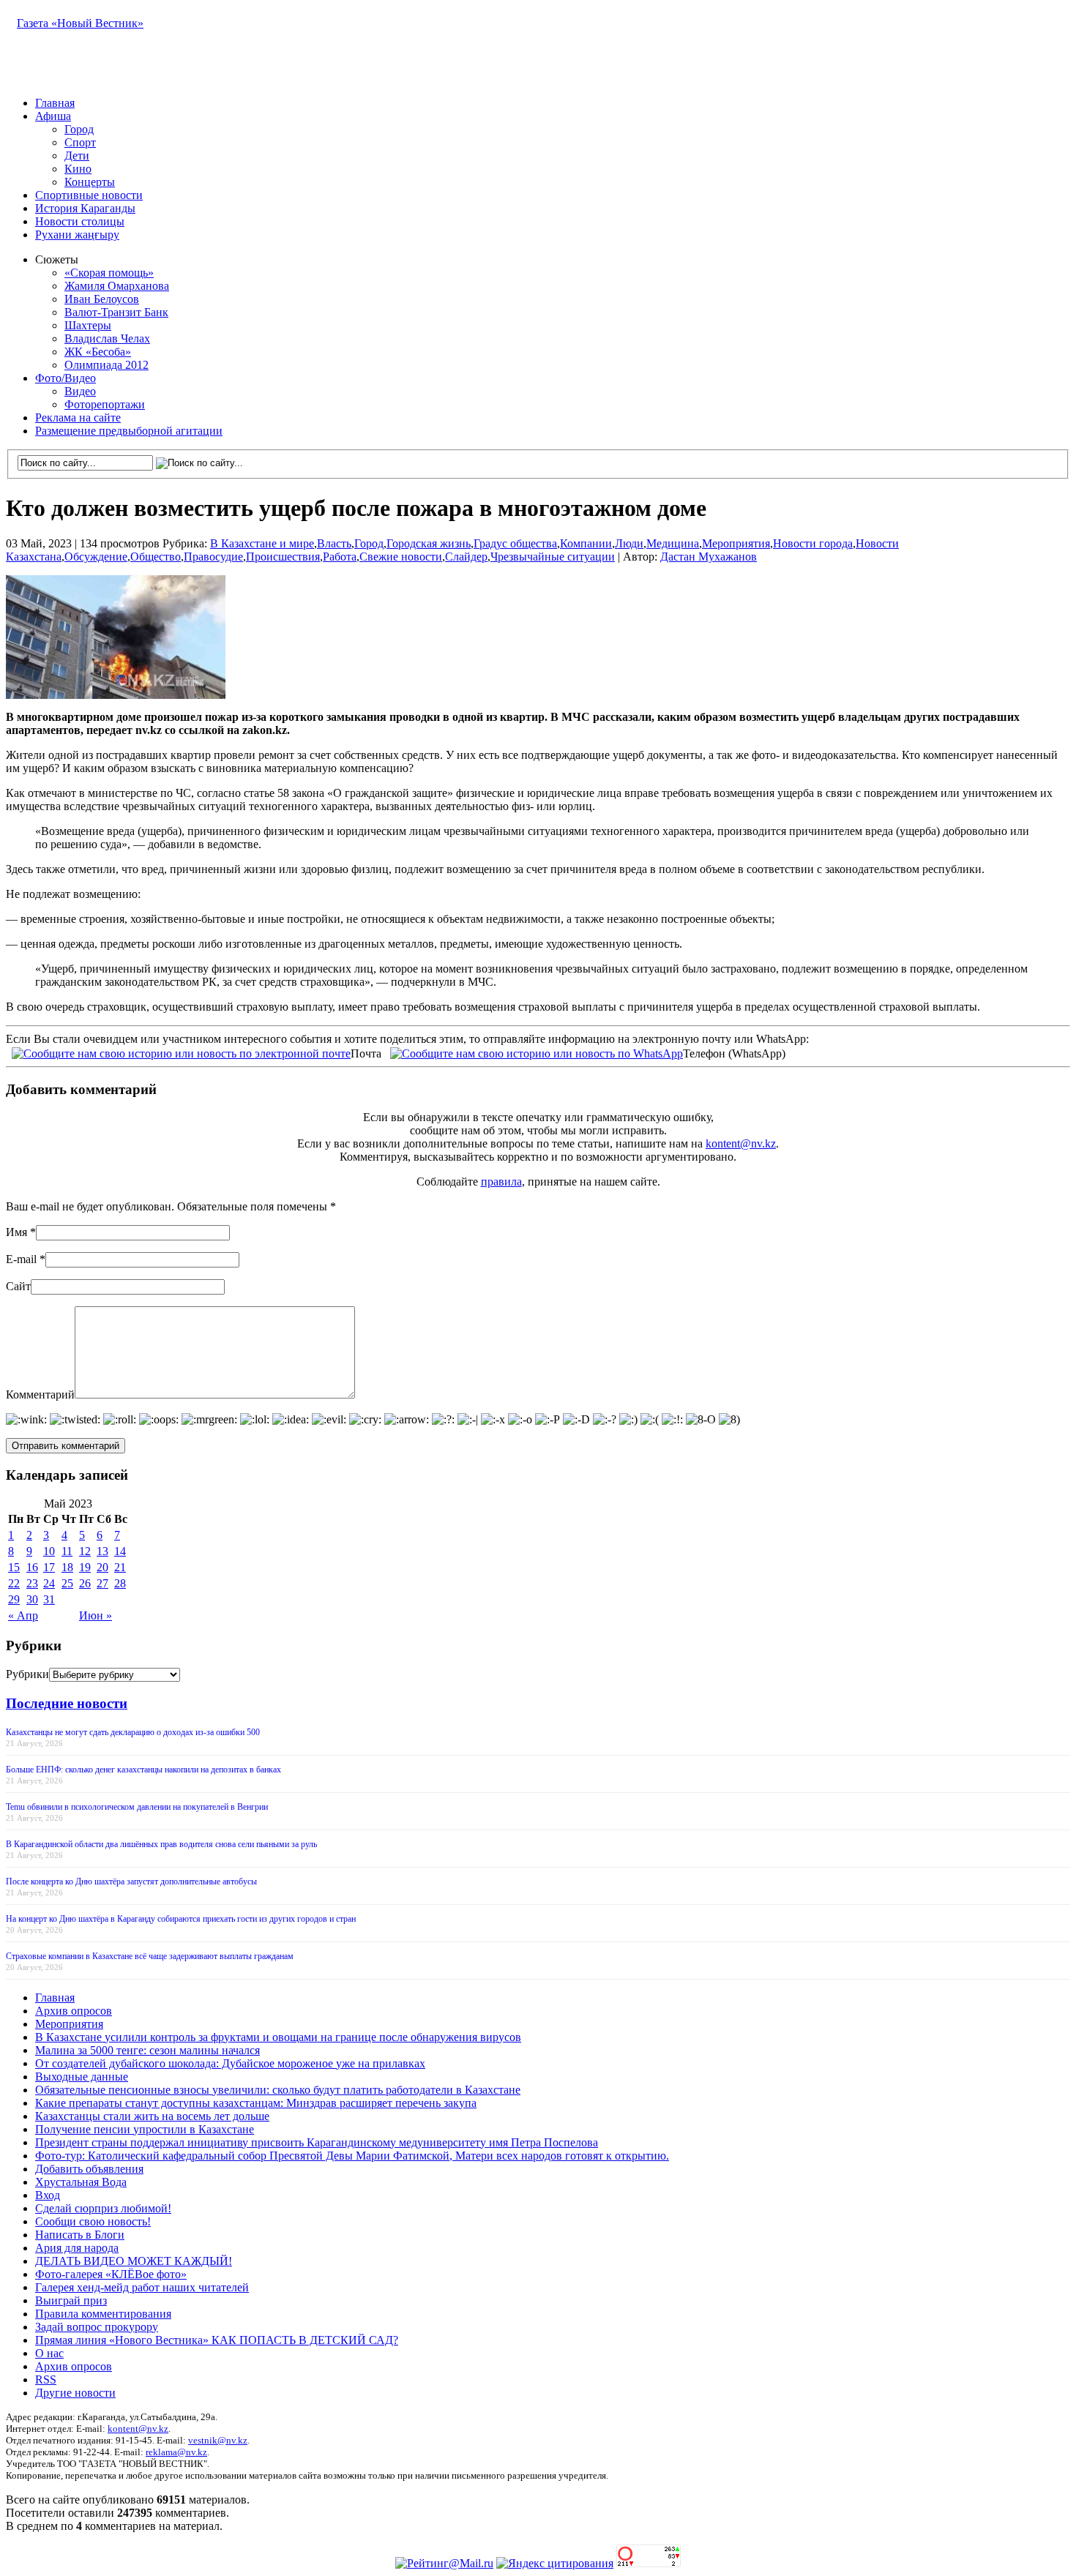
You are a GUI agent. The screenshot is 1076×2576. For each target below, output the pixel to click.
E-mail (21, 1259)
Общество (156, 557)
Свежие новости (401, 557)
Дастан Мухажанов (709, 557)
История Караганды (85, 208)
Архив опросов (74, 2011)
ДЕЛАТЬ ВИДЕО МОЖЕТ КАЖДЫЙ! (134, 2261)
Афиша (53, 116)
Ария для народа (77, 2248)
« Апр (23, 1615)
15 (14, 1567)
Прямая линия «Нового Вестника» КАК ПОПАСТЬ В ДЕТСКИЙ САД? (217, 2340)
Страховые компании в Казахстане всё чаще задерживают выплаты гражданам (150, 1956)
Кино (78, 169)
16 (32, 1567)
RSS (46, 2380)
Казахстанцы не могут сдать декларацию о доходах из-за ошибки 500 (133, 1732)
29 (14, 1599)
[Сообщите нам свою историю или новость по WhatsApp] (537, 1052)
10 (49, 1551)
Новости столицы (80, 221)
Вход (48, 2195)
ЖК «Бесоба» (98, 352)
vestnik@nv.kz (218, 2440)
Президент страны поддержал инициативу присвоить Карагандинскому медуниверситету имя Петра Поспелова (317, 2142)
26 (85, 1583)
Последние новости (67, 1703)
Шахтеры (88, 325)
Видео (80, 391)
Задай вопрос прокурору (97, 2327)
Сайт (18, 1286)
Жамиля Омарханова (117, 286)
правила (501, 1182)
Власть (334, 543)
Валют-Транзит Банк (116, 312)
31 (49, 1599)
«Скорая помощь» (109, 273)
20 (102, 1567)
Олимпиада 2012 (107, 365)
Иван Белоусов (102, 299)
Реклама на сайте (78, 418)
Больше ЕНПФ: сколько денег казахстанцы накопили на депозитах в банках (143, 1770)
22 (14, 1583)
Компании (586, 543)
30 (32, 1599)
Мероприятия (736, 543)
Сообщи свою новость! (93, 2221)
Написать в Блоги (80, 2235)
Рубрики (27, 1674)
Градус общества (515, 543)
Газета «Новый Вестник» (80, 23)
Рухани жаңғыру (77, 235)
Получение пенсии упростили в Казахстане (145, 2129)
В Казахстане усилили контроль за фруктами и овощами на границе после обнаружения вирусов (278, 2037)
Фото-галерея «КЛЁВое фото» (111, 2274)
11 (67, 1551)
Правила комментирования (103, 2314)
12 (85, 1551)
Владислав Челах (107, 338)
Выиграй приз (71, 2300)
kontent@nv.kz (741, 1143)
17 (49, 1567)
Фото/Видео (66, 378)
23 (32, 1583)
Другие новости (75, 2393)
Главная (55, 103)
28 (120, 1583)
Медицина (673, 543)
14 (120, 1551)
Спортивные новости (89, 195)
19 (85, 1567)
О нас (49, 2353)
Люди (629, 543)
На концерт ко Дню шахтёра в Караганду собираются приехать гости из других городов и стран (181, 1919)
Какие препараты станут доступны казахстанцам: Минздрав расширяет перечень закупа (256, 2103)
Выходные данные (82, 2077)
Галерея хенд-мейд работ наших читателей (142, 2287)
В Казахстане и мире (262, 543)
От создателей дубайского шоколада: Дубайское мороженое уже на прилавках (230, 2063)
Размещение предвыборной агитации (129, 431)
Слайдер (466, 557)
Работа (340, 557)
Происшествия (283, 557)
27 (102, 1583)
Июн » (96, 1615)
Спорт (80, 142)
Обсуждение (96, 557)
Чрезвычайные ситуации (553, 557)
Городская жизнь (429, 543)
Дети (77, 156)
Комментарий (40, 1394)
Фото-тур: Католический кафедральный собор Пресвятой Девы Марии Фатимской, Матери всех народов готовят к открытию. (352, 2156)
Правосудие (213, 557)
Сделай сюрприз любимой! (103, 2208)
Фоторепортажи (105, 404)
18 (67, 1567)
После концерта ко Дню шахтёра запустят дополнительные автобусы (131, 1882)
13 (102, 1551)
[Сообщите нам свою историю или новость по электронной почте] (181, 1052)
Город (79, 129)
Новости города (813, 543)
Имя (16, 1232)
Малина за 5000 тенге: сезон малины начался (147, 2050)
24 (49, 1583)
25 (67, 1583)
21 (120, 1567)
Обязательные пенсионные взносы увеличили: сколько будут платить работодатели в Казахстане (278, 2090)
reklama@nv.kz (176, 2452)
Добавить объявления (89, 2169)
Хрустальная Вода (81, 2182)
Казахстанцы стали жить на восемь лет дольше (152, 2116)
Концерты (90, 182)
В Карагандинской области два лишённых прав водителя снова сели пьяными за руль (161, 1844)
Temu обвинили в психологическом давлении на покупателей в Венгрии (137, 1807)
